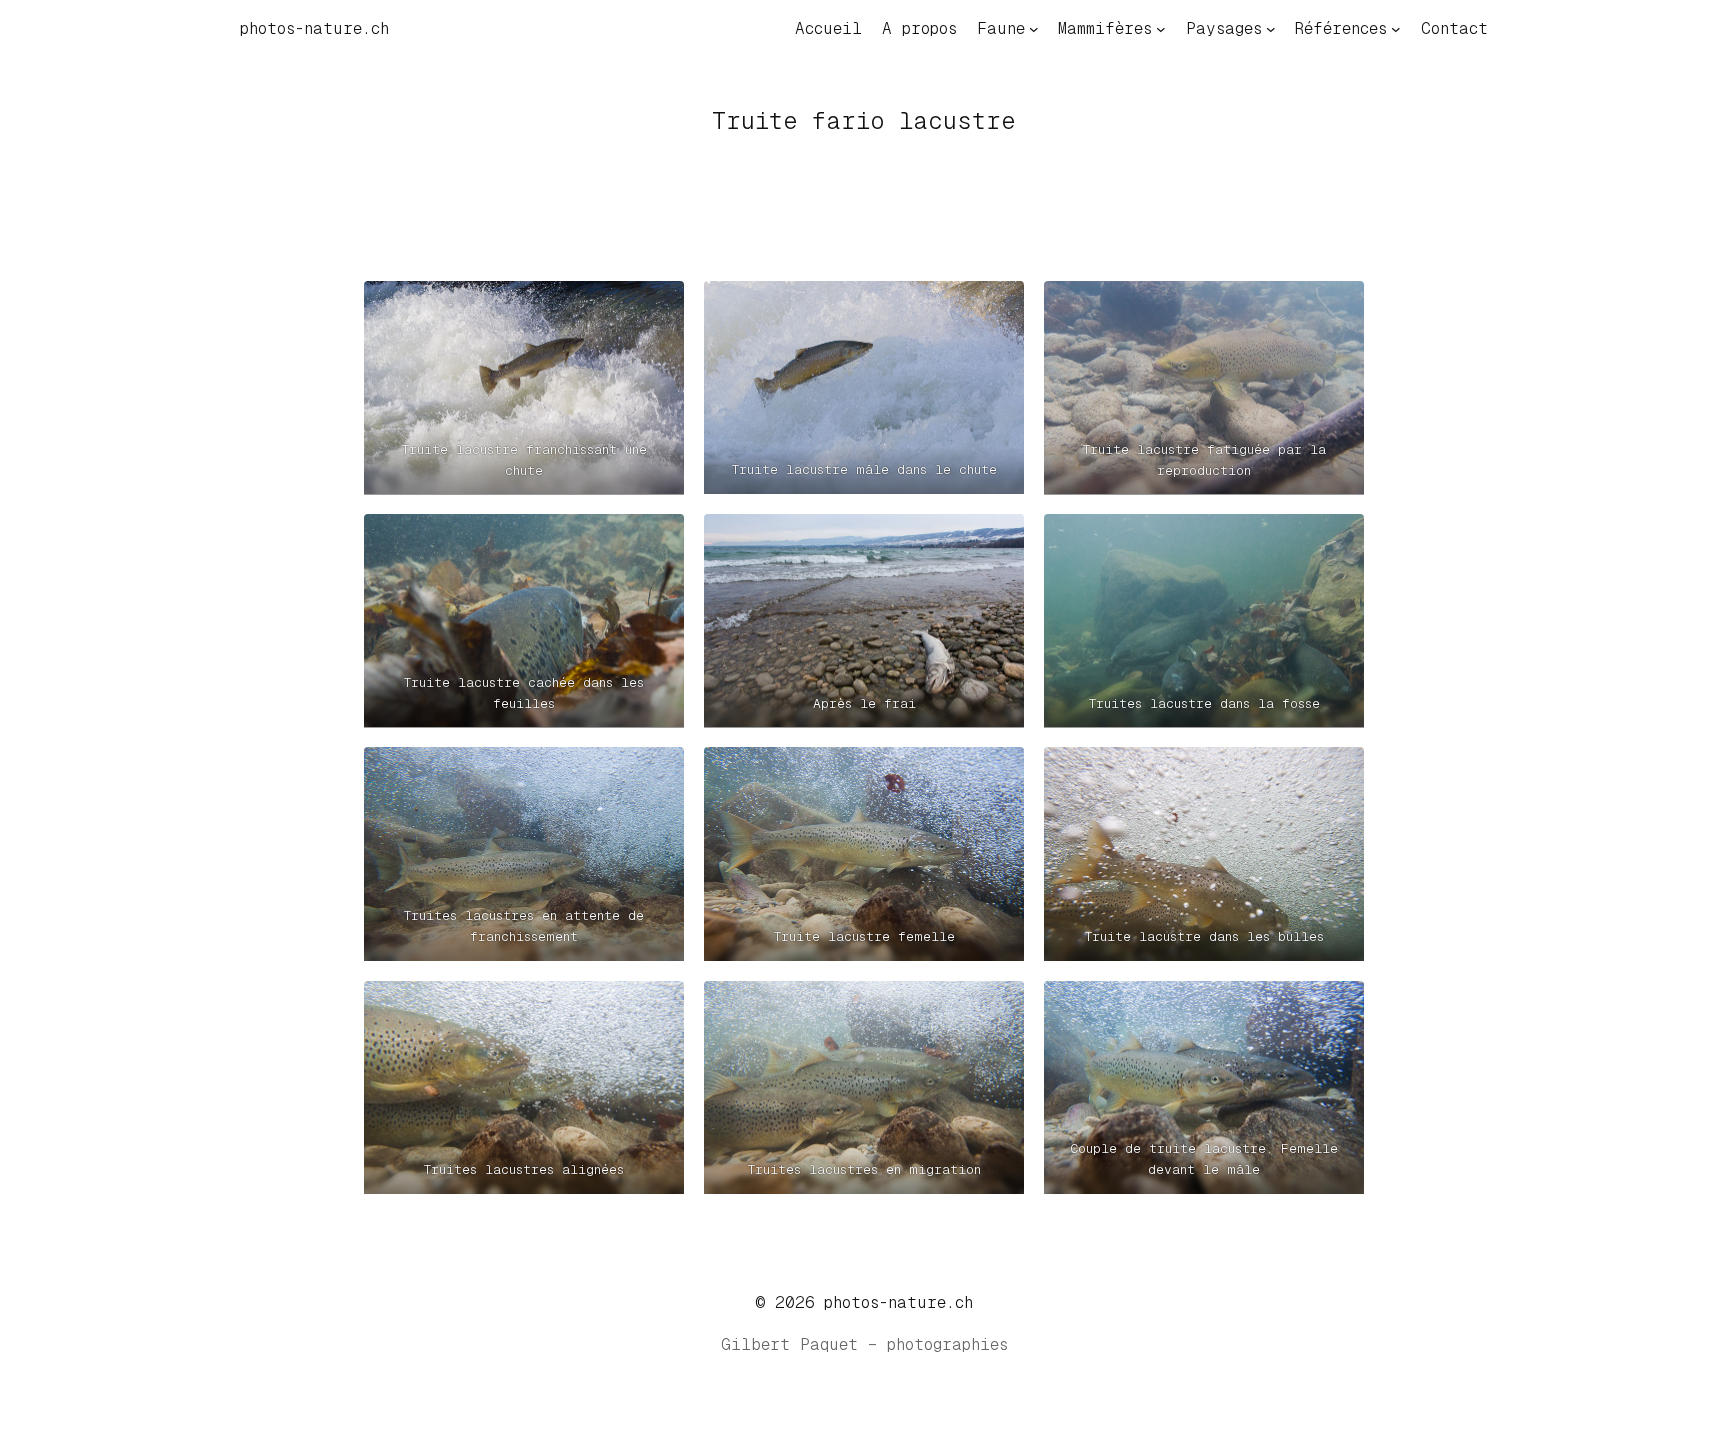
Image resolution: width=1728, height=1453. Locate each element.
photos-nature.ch (314, 28)
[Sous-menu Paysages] (1271, 29)
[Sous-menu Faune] (1034, 29)
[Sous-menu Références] (1396, 29)
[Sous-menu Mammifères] (1161, 29)
